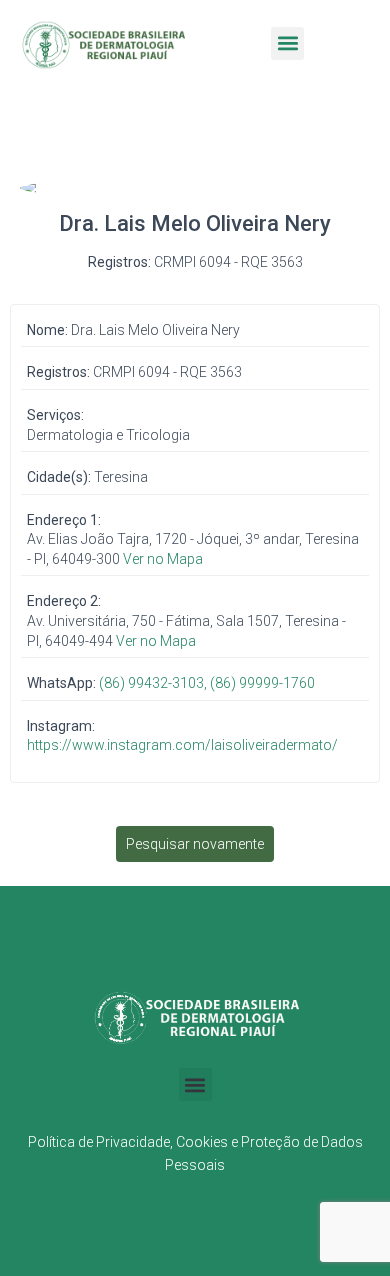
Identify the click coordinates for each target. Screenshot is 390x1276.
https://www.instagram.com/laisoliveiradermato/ (182, 745)
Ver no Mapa (163, 559)
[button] (287, 43)
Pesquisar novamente (195, 844)
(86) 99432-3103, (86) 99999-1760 (207, 683)
